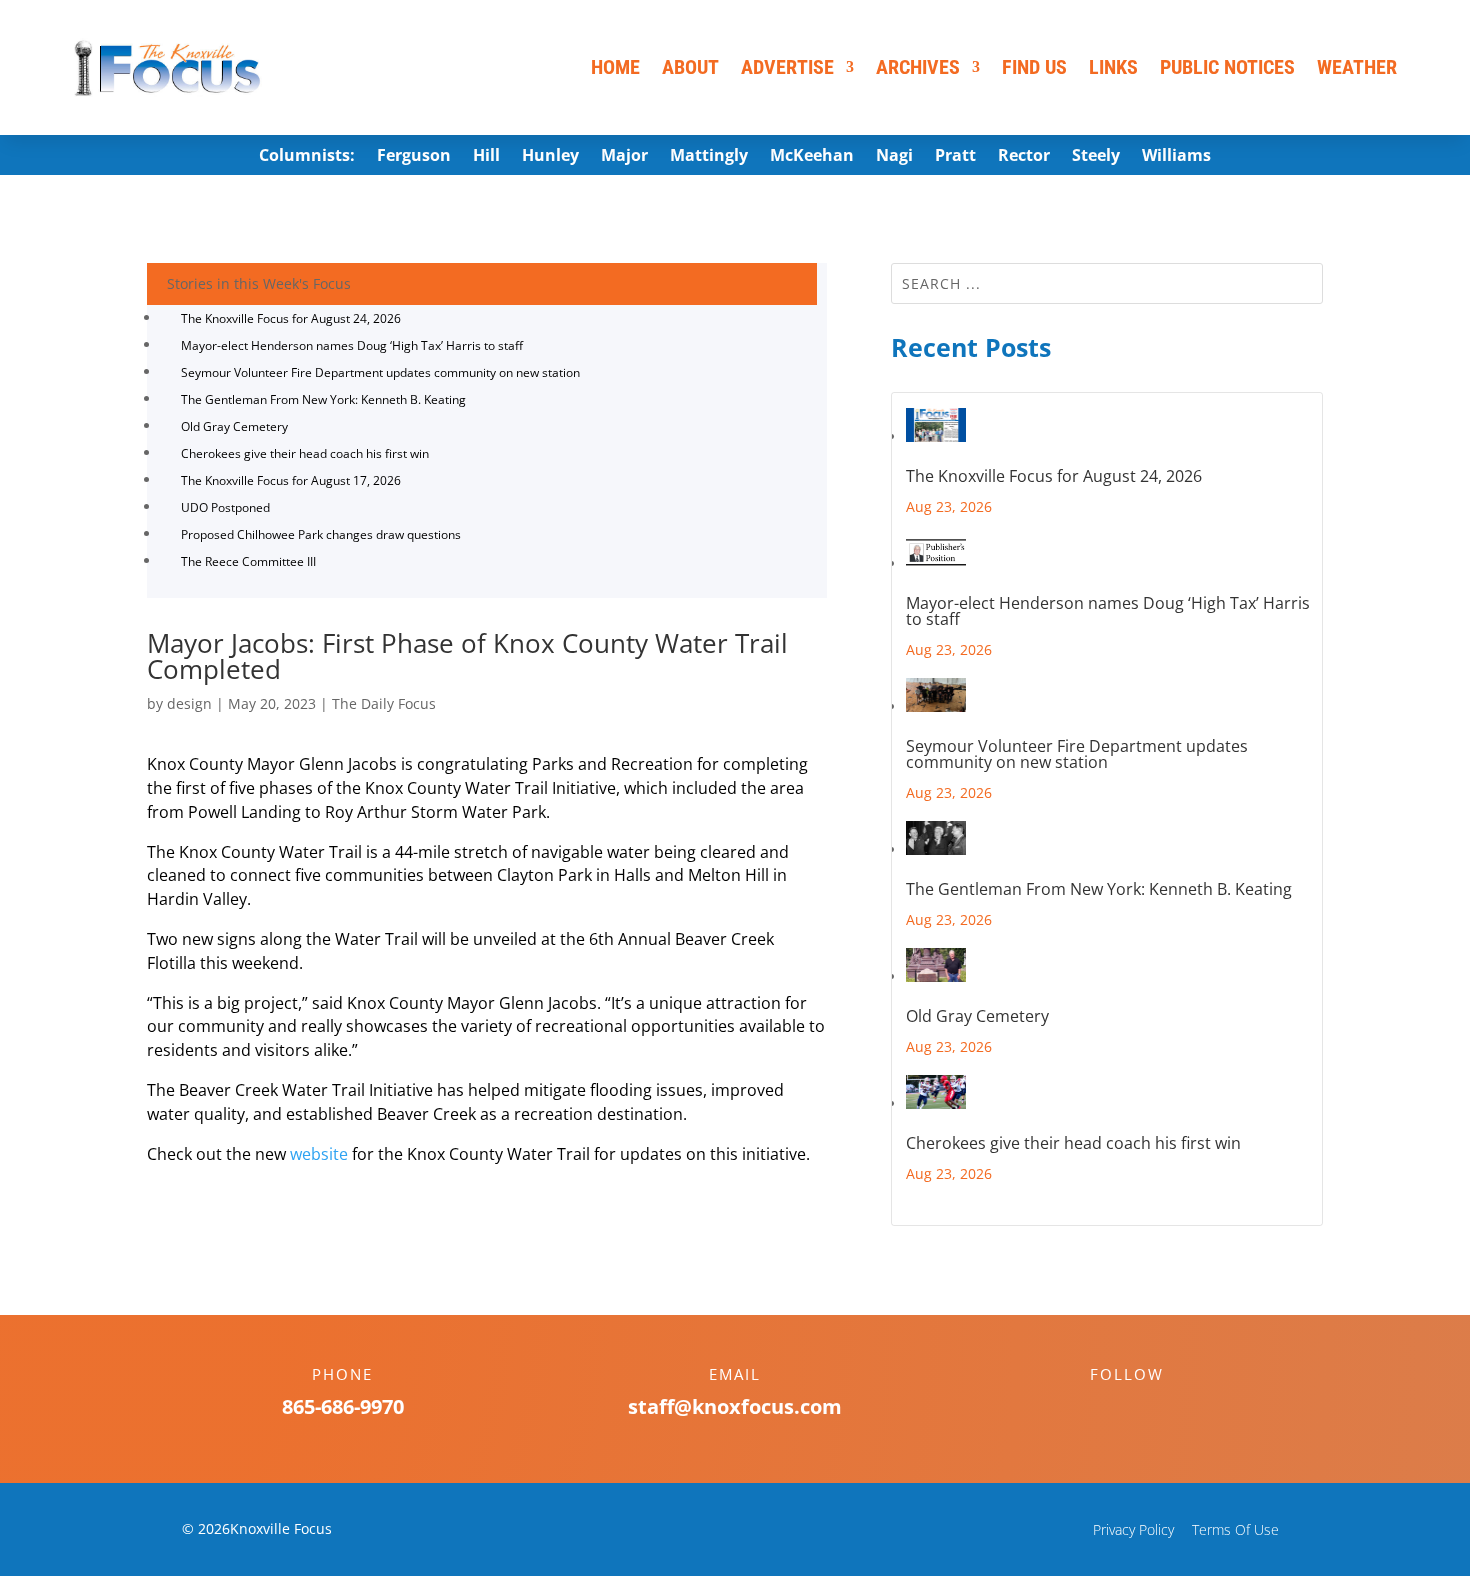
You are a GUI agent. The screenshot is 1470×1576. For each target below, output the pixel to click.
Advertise (787, 67)
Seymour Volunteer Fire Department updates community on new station (380, 372)
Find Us (1034, 67)
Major (624, 157)
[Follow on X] (1147, 1409)
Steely (1096, 157)
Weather (1357, 67)
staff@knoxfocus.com (735, 1406)
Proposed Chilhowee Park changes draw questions (321, 534)
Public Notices (1227, 67)
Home (615, 67)
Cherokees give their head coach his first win (305, 453)
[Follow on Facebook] (1107, 1409)
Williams (1176, 157)
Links (1113, 67)
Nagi (894, 157)
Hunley (550, 157)
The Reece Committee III (248, 561)
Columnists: (307, 157)
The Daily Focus (384, 703)
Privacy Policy (1133, 1529)
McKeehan (812, 157)
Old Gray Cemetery (234, 426)
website (319, 1154)
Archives (918, 67)
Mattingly (709, 157)
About (690, 67)
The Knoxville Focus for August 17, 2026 (291, 480)
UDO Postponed (225, 507)
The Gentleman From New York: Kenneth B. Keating (323, 399)
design (189, 703)
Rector (1024, 157)
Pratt (955, 157)
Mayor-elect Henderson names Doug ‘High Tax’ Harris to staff (352, 345)
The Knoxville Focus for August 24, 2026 (291, 318)
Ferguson (414, 157)
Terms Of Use (1235, 1529)
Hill (486, 157)
